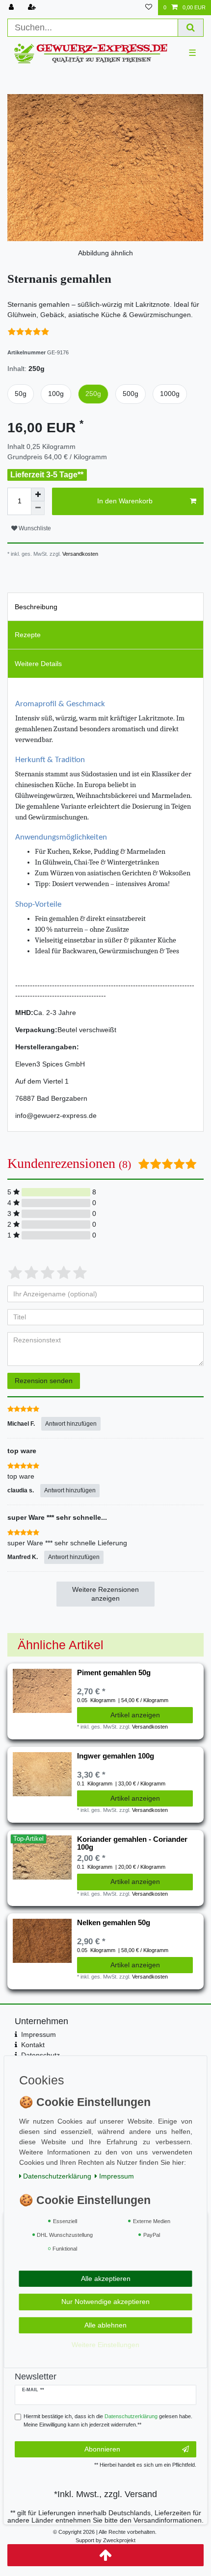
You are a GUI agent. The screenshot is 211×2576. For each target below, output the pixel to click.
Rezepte (28, 635)
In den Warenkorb (125, 501)
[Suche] (191, 28)
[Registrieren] (33, 8)
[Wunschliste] (149, 8)
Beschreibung (36, 607)
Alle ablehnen (105, 2325)
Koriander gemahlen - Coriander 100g (132, 1843)
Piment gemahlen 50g (114, 1673)
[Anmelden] (12, 8)
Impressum (39, 2034)
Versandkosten (79, 554)
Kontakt (33, 2045)
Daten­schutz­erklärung (57, 2176)
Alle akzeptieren (106, 2279)
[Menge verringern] (38, 508)
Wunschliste (34, 528)
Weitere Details (38, 664)
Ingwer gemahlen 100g (116, 1756)
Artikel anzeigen (135, 1715)
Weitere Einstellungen (105, 2345)
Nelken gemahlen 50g (114, 1923)
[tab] (105, 607)
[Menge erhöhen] (38, 495)
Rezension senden (44, 1381)
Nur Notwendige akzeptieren (105, 2302)
